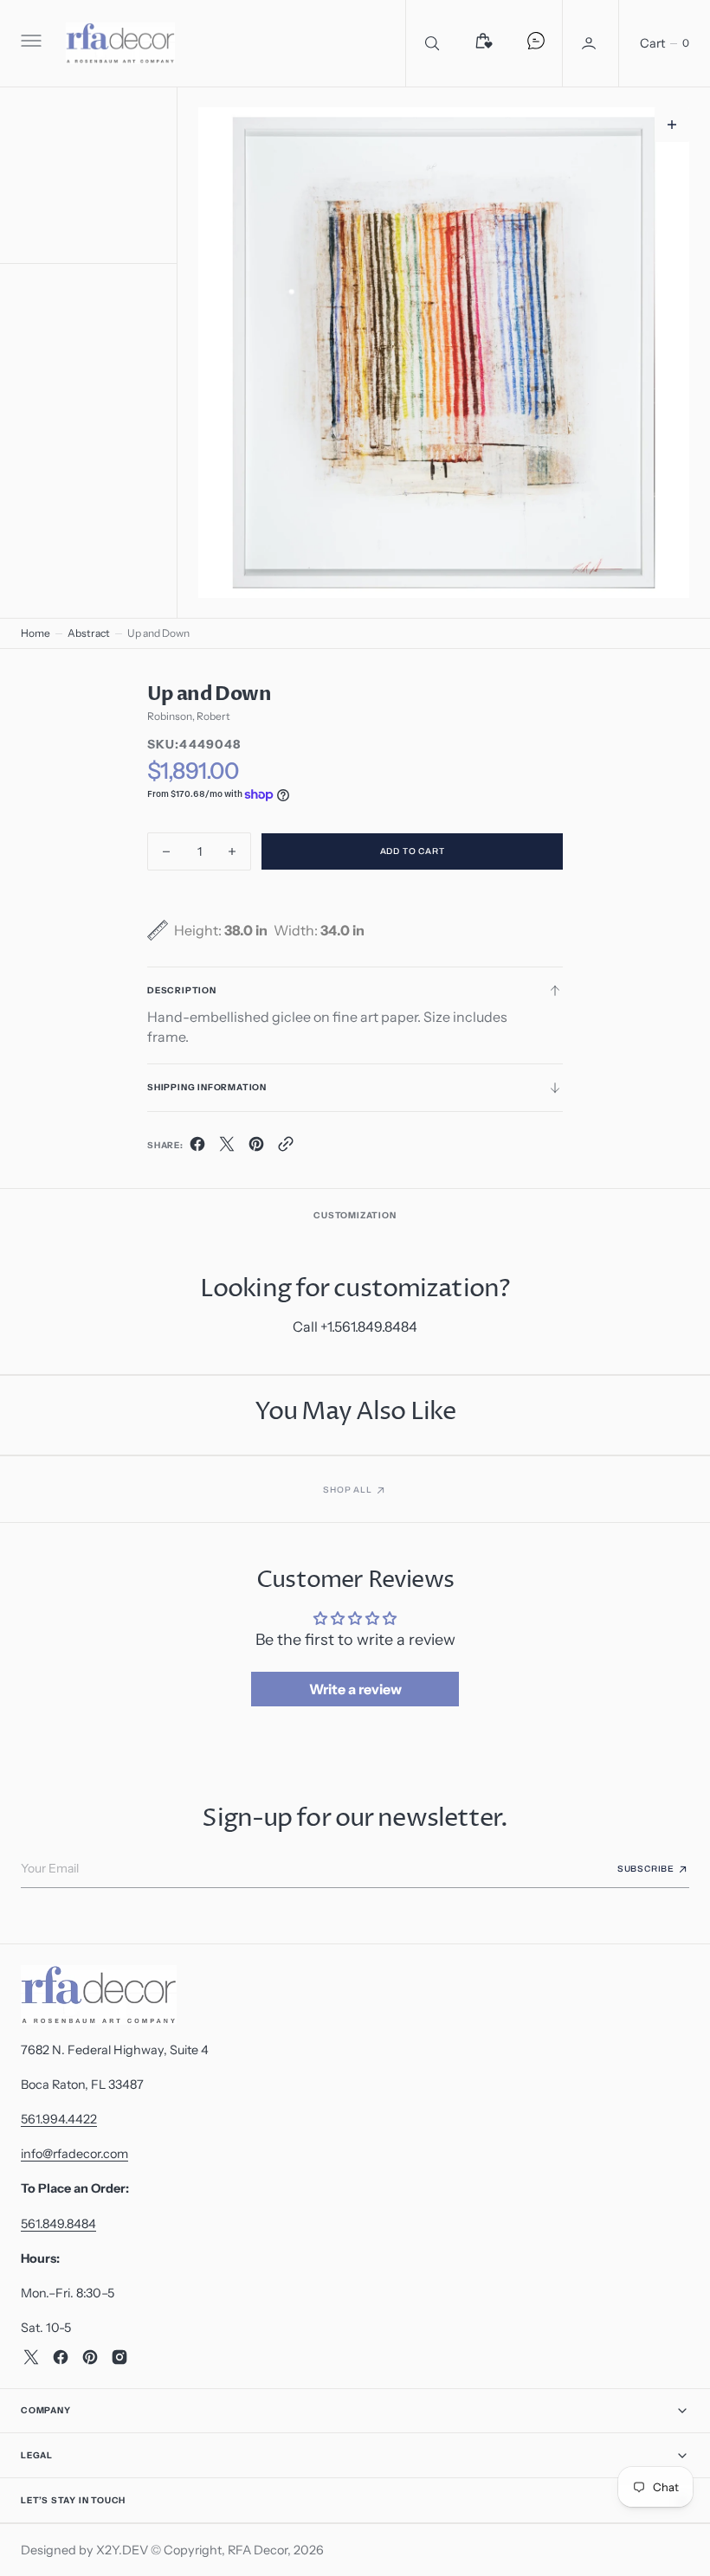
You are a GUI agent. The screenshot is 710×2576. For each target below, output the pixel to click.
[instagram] (119, 2357)
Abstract (89, 633)
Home (35, 633)
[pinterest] (256, 1147)
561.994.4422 (59, 2119)
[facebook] (197, 1147)
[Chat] (536, 43)
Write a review (355, 1689)
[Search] (432, 43)
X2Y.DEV (122, 2550)
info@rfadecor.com (74, 2154)
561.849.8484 (58, 2224)
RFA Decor (258, 2550)
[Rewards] (484, 43)
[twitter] (227, 1147)
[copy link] (286, 1147)
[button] (29, 43)
